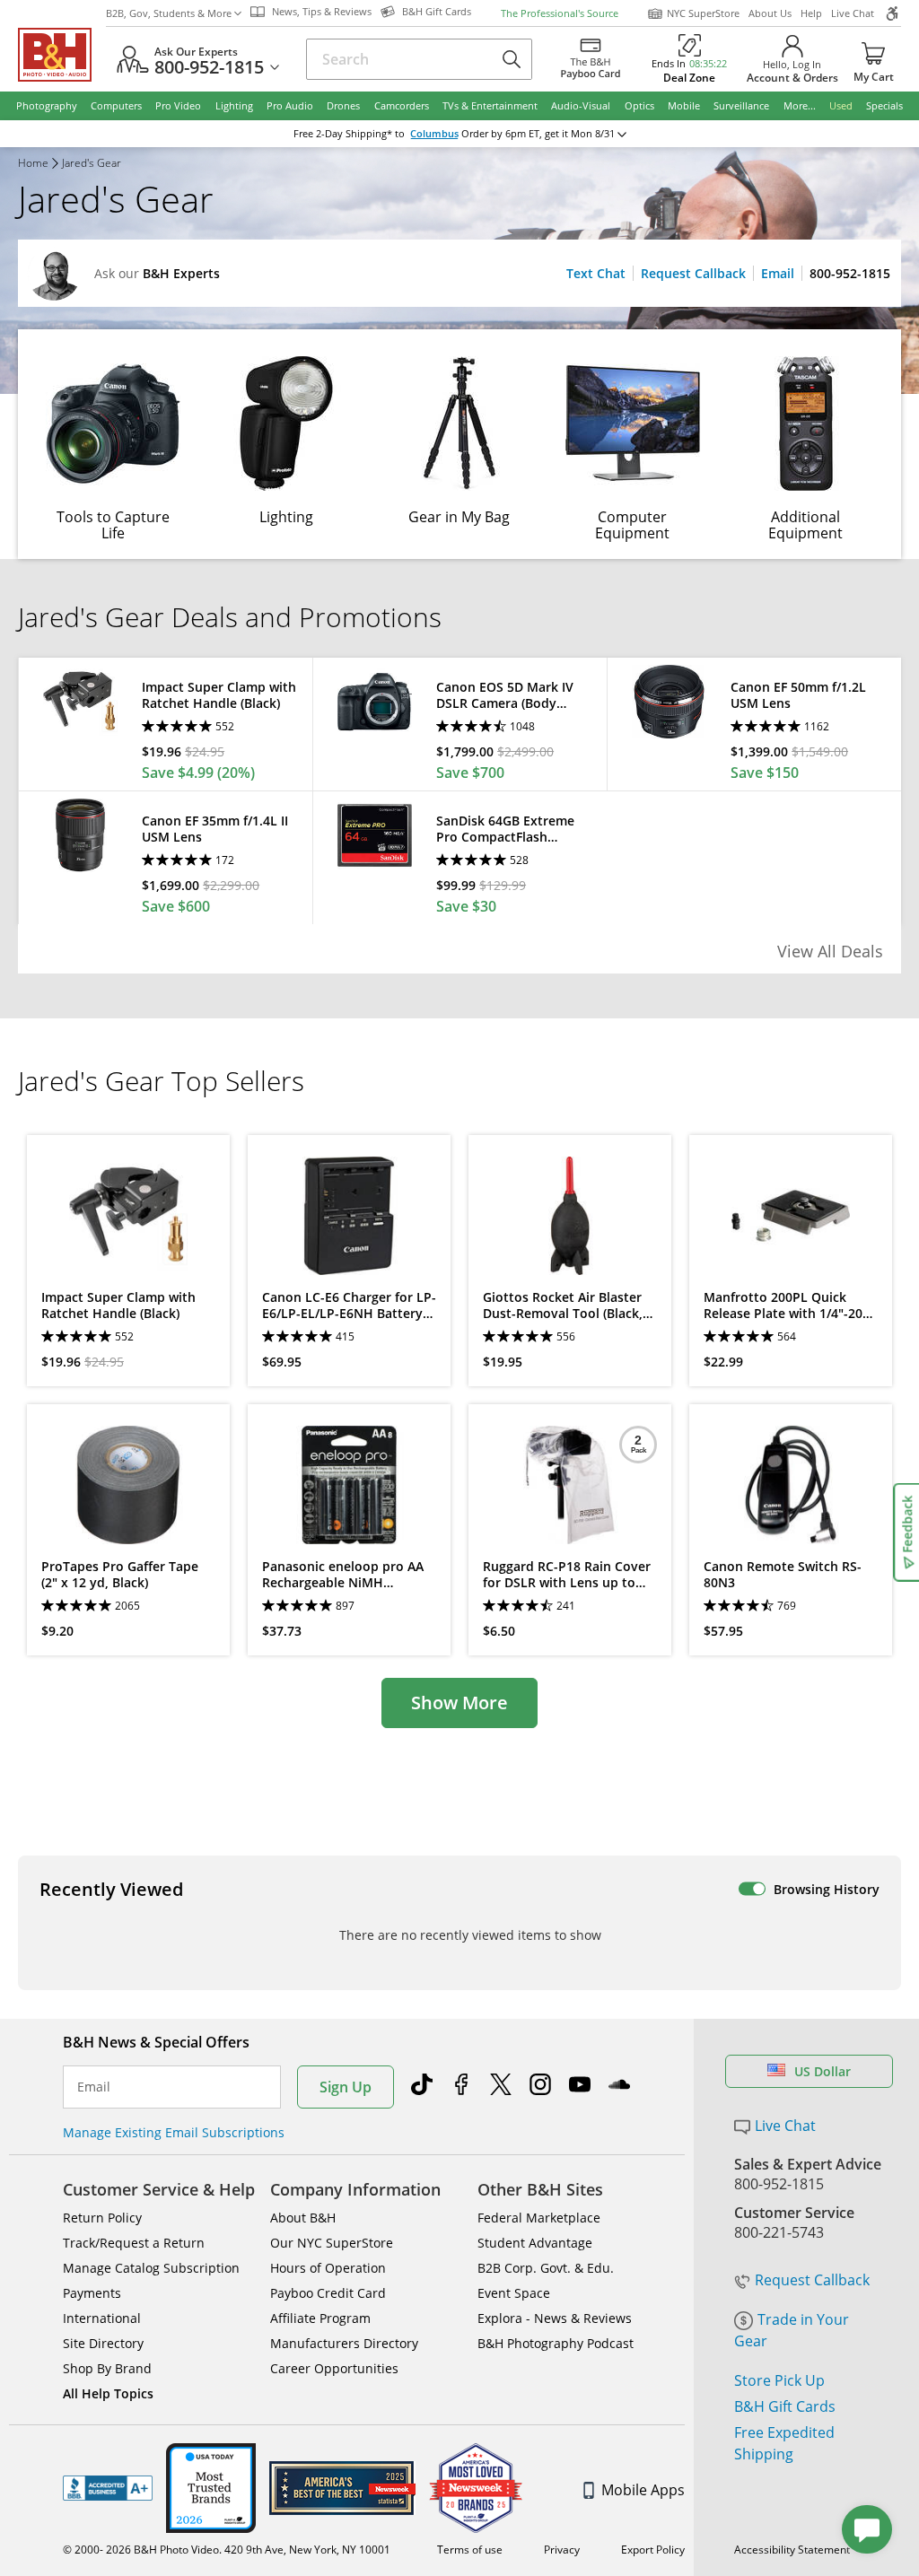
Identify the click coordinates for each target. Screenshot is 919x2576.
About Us (770, 13)
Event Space (514, 2293)
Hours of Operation (328, 2268)
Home (33, 164)
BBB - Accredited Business (108, 2488)
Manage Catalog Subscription (151, 2268)
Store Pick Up (779, 2380)
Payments (92, 2293)
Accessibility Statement (792, 2550)
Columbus (434, 134)
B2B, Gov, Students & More (169, 13)
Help (811, 13)
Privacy (562, 2550)
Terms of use (470, 2550)
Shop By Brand (107, 2368)
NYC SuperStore (703, 13)
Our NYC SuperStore (332, 2243)
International (102, 2318)
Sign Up (346, 2087)
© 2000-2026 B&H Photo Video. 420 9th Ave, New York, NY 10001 (227, 2550)
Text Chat (596, 273)
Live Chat (853, 13)
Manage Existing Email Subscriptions (174, 2132)
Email (778, 273)
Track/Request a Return (134, 2243)
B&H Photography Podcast (556, 2343)
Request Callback (693, 273)
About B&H (303, 2218)
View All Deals (830, 951)
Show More (459, 1703)
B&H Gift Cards (785, 2406)
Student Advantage (535, 2243)
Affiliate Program (320, 2318)
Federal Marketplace (539, 2218)
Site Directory (103, 2343)
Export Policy (653, 2550)
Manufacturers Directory (344, 2343)
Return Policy (102, 2218)
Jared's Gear (92, 164)
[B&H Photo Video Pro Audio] (62, 55)
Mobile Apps (643, 2490)
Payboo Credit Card (328, 2293)
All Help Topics (108, 2393)
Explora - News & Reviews (555, 2318)
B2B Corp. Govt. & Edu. (546, 2268)
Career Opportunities (334, 2368)
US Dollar (823, 2071)
